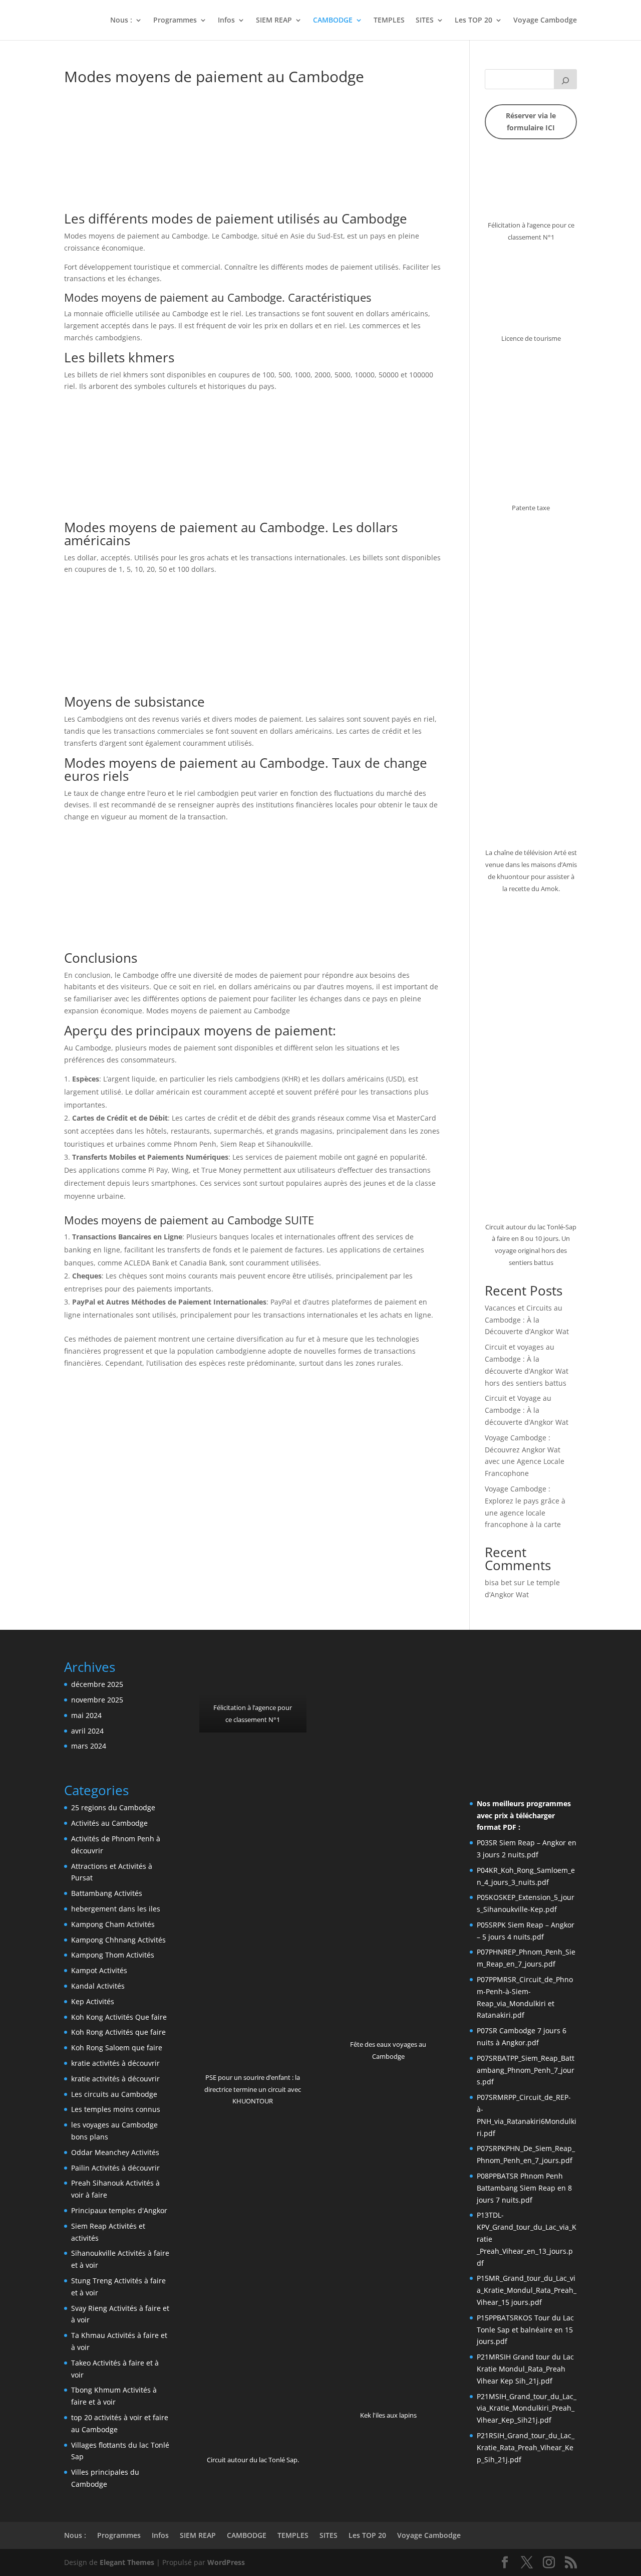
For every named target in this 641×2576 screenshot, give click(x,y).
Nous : (121, 21)
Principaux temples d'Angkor (119, 2210)
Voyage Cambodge (545, 21)
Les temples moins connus (116, 2109)
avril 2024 (87, 1731)
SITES (425, 21)
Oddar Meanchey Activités (115, 2152)
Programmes (175, 21)
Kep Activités (93, 2001)
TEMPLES (389, 21)
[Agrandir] (564, 167)
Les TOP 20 (473, 21)
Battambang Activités (107, 1893)
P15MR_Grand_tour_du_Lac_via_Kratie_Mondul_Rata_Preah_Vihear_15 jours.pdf (527, 2290)
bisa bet (498, 1582)
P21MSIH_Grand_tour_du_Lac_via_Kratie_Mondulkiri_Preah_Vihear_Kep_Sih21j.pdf (527, 2408)
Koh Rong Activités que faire (118, 2032)
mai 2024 (86, 1715)
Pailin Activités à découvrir (115, 2168)
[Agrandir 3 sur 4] (564, 1673)
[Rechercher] (565, 79)
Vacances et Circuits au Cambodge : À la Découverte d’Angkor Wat (527, 1320)
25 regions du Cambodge (113, 1807)
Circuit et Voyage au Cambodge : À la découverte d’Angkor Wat (527, 1410)
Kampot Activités (99, 1970)
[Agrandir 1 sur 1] (293, 1673)
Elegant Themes (127, 2562)
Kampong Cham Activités (113, 1924)
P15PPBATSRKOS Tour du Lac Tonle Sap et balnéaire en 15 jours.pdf (525, 2330)
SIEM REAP (274, 21)
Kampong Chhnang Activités (118, 1940)
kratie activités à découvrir (115, 2063)
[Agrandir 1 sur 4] (490, 1673)
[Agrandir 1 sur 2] (374, 1673)
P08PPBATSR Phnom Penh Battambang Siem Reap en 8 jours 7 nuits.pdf (524, 2188)
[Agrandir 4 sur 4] (564, 1702)
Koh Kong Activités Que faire (119, 2017)
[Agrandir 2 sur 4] (527, 1673)
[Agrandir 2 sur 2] (429, 1673)
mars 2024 (89, 1746)
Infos (226, 21)
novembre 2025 (97, 1700)
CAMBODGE (333, 21)
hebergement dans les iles (116, 1909)
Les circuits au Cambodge (114, 2094)
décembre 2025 (97, 1684)
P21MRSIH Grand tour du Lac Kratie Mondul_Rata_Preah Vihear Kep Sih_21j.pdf (525, 2369)
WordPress (226, 2562)
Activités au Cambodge (109, 1823)
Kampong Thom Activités (113, 1955)
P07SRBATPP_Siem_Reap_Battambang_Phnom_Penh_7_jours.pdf (526, 2070)
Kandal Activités (98, 1986)
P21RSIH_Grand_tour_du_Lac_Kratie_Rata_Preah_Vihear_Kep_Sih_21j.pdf (526, 2447)
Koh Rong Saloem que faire (117, 2048)
